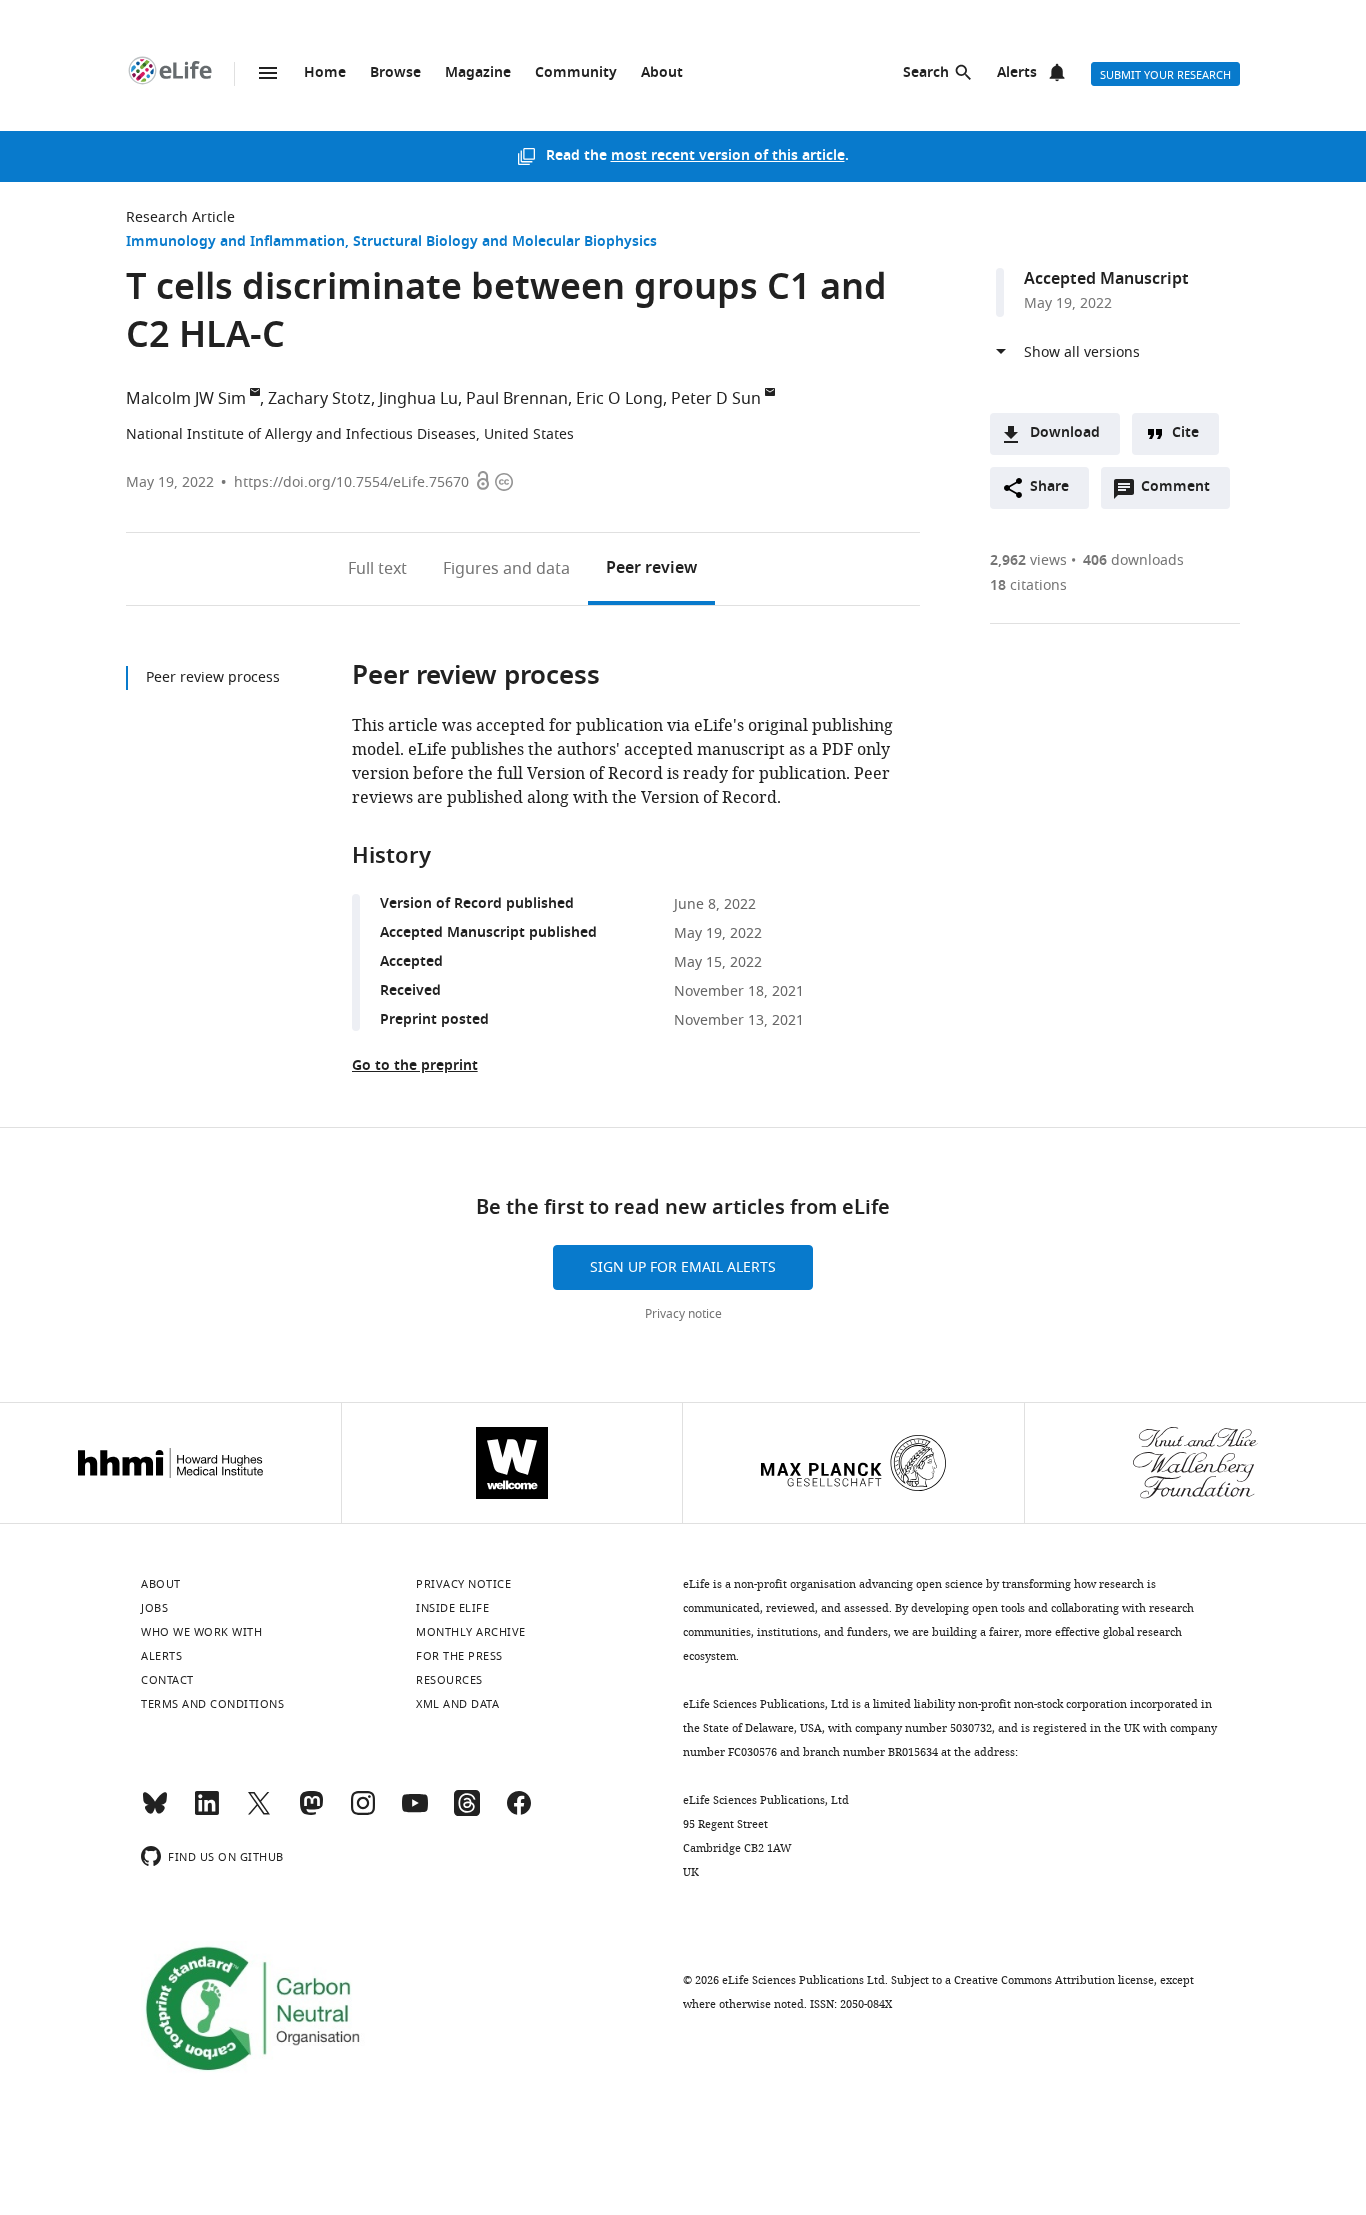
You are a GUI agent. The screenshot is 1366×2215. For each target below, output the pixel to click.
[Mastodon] (311, 1812)
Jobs (154, 1608)
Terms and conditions (212, 1704)
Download (1065, 433)
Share (1049, 487)
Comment (1182, 492)
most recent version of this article (728, 156)
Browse (395, 73)
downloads (1133, 560)
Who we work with (201, 1632)
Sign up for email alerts (683, 1267)
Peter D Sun (716, 399)
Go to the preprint (415, 1066)
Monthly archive (471, 1632)
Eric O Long (619, 399)
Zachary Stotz (319, 399)
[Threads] (467, 1812)
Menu (268, 73)
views (1028, 560)
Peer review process (213, 677)
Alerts (1017, 73)
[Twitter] (259, 1812)
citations (1028, 585)
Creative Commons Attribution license (1054, 1980)
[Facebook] (519, 1812)
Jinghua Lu (418, 399)
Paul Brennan (517, 399)
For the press (459, 1656)
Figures (506, 569)
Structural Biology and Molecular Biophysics (505, 242)
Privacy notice (683, 1314)
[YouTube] (415, 1812)
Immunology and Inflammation (235, 242)
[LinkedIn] (207, 1812)
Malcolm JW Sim (186, 399)
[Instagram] (363, 1812)
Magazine (478, 73)
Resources (449, 1680)
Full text (377, 569)
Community (576, 73)
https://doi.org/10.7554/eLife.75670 (351, 482)
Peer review (651, 569)
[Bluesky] (155, 1812)
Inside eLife (452, 1608)
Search (926, 73)
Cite (1185, 433)
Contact (167, 1680)
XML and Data (457, 1704)
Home (325, 73)
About (662, 73)
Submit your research (1165, 75)
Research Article (180, 217)
